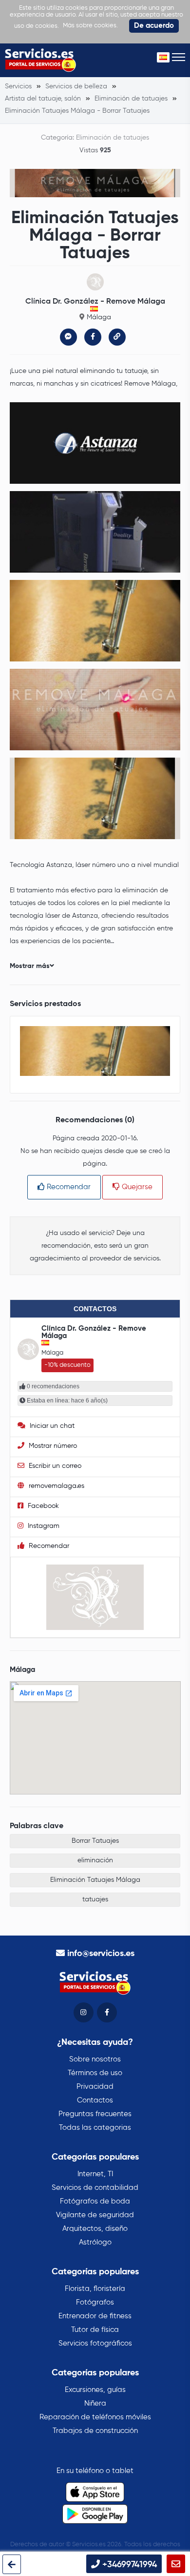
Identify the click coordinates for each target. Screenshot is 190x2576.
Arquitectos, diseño (95, 2229)
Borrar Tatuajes (95, 1841)
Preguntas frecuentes (95, 2114)
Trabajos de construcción (95, 2431)
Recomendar (68, 1187)
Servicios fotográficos (95, 2343)
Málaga (99, 317)
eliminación (95, 1860)
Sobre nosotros (95, 2059)
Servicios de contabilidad (95, 2188)
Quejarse (136, 1187)
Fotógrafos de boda (95, 2201)
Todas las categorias (95, 2128)
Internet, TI (95, 2174)
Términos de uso (95, 2073)
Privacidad (95, 2087)
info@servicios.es (101, 1954)
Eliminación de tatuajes (113, 138)
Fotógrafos (95, 2302)
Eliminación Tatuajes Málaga (95, 1880)
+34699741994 (128, 2565)
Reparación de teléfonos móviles (95, 2417)
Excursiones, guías (95, 2390)
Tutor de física (95, 2330)
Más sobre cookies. (90, 26)
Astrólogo (95, 2242)
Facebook (42, 1506)
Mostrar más (30, 966)
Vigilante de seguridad (95, 2215)
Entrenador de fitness (95, 2316)
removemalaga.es (56, 1486)
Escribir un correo (54, 1466)
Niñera (95, 2403)
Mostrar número (52, 1446)
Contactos (95, 2100)
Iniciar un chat (51, 1426)
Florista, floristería (95, 2289)
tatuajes (95, 1899)
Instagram (43, 1526)
